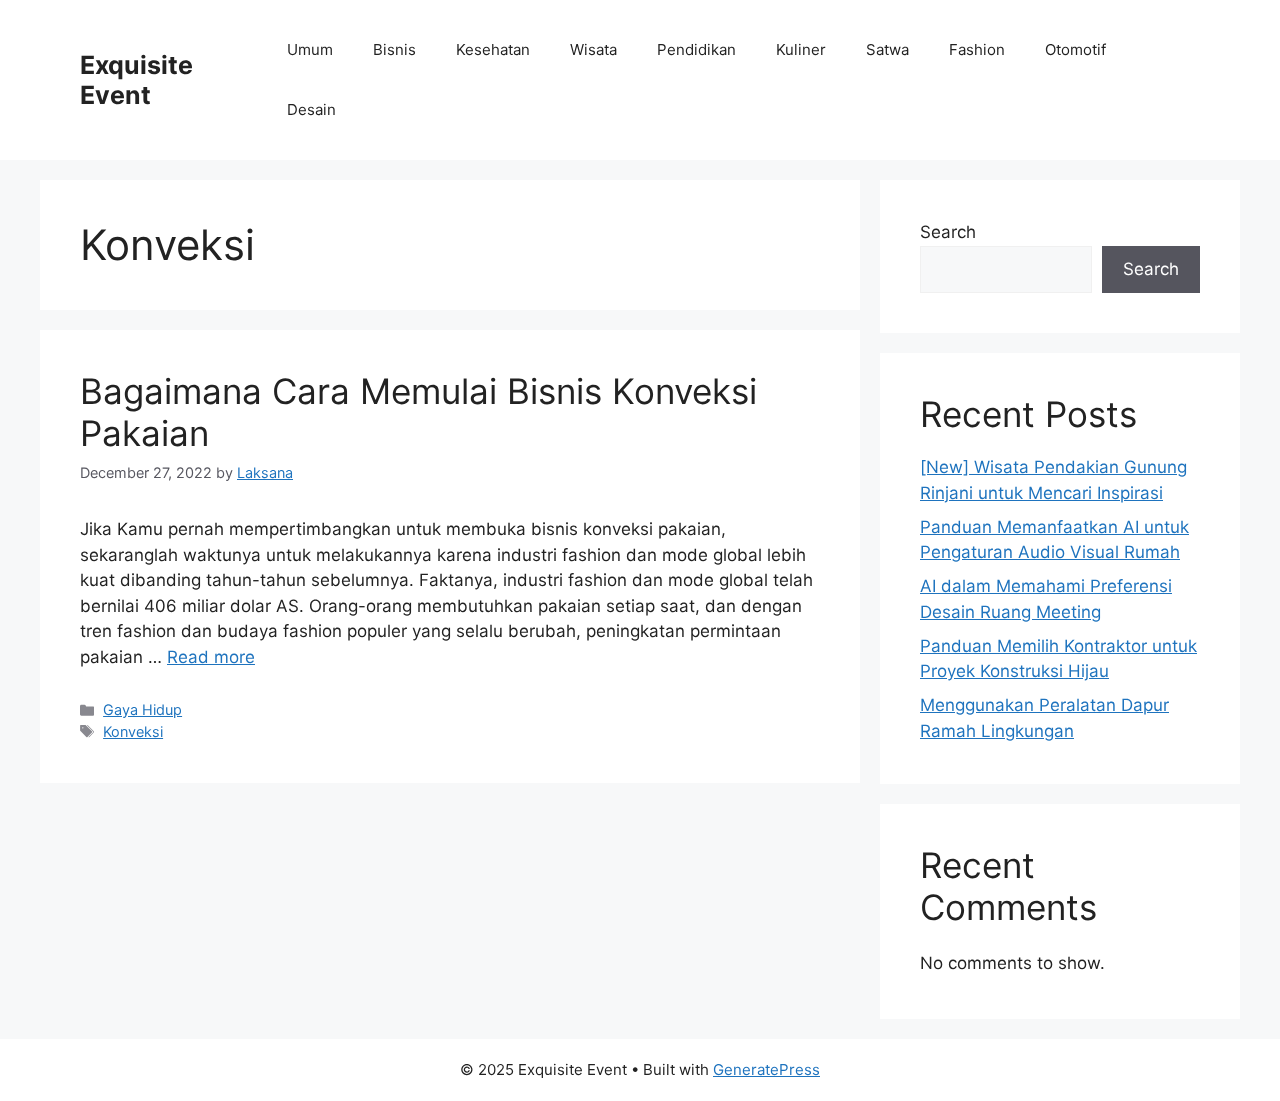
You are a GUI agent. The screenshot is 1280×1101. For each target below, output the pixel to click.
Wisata (593, 49)
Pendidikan (696, 49)
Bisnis (394, 49)
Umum (310, 49)
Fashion (977, 49)
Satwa (887, 49)
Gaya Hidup (142, 709)
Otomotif (1075, 49)
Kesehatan (493, 49)
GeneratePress (766, 1069)
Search (948, 232)
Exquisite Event (136, 80)
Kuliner (801, 49)
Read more (211, 657)
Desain (311, 109)
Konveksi (133, 731)
